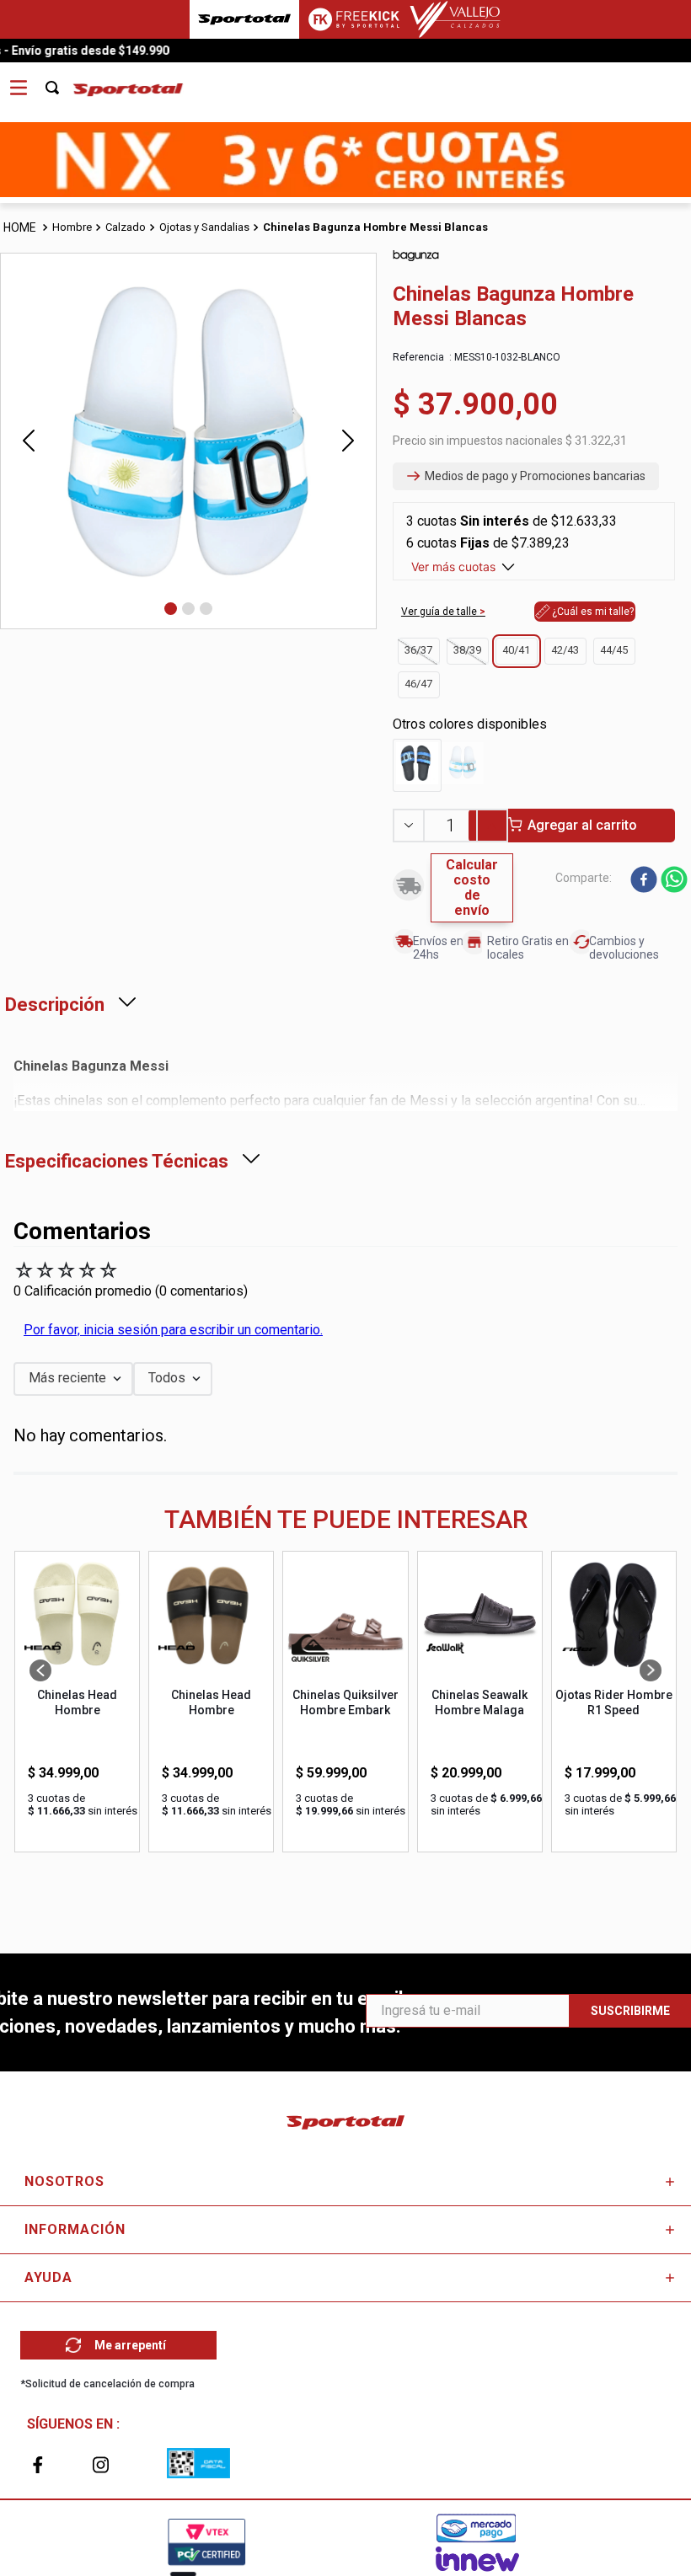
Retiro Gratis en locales (528, 947)
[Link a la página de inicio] (21, 228)
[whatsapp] (674, 881)
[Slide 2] (188, 609)
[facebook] (644, 881)
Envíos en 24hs (438, 947)
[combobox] (62, 82)
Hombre (72, 227)
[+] (493, 826)
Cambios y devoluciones (624, 947)
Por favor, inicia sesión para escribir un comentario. (173, 1330)
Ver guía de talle (440, 612)
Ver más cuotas (453, 567)
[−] (408, 826)
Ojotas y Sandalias (204, 227)
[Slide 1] (171, 609)
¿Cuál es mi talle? (593, 612)
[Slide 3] (206, 609)
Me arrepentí (130, 2345)
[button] (526, 477)
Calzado (126, 227)
